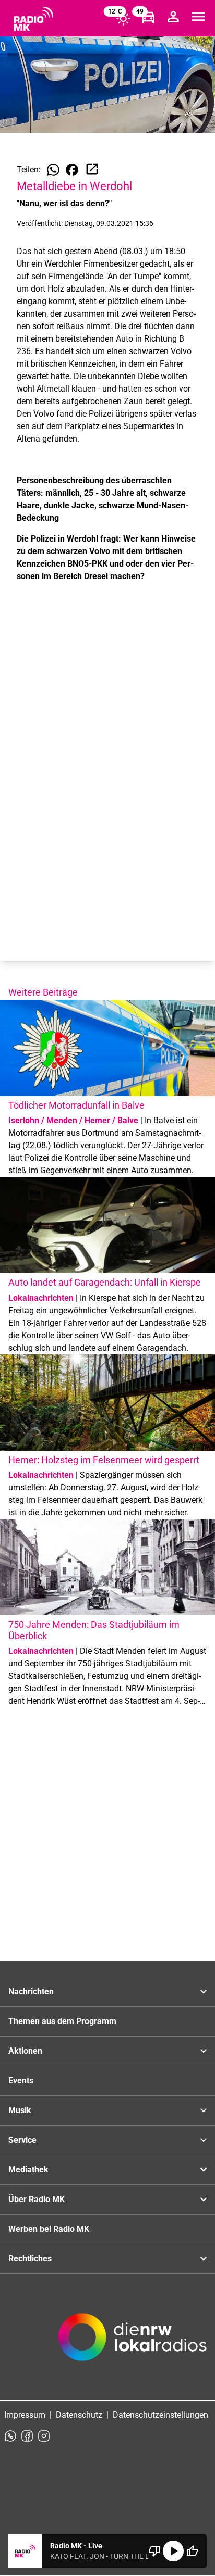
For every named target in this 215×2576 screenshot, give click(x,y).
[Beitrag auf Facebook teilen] (72, 170)
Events (21, 2081)
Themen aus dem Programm (62, 2021)
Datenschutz (79, 2415)
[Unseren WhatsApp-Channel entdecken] (10, 2436)
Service (22, 2140)
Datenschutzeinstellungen (160, 2415)
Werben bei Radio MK (49, 2229)
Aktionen (25, 2051)
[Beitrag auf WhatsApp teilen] (53, 170)
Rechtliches (30, 2259)
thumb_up (192, 2551)
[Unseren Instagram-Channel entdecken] (44, 2436)
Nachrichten (31, 1991)
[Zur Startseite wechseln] (33, 19)
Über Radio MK (37, 2199)
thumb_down (154, 2551)
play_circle (173, 2551)
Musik (20, 2110)
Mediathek (28, 2170)
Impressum (25, 2415)
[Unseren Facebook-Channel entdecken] (27, 2436)
